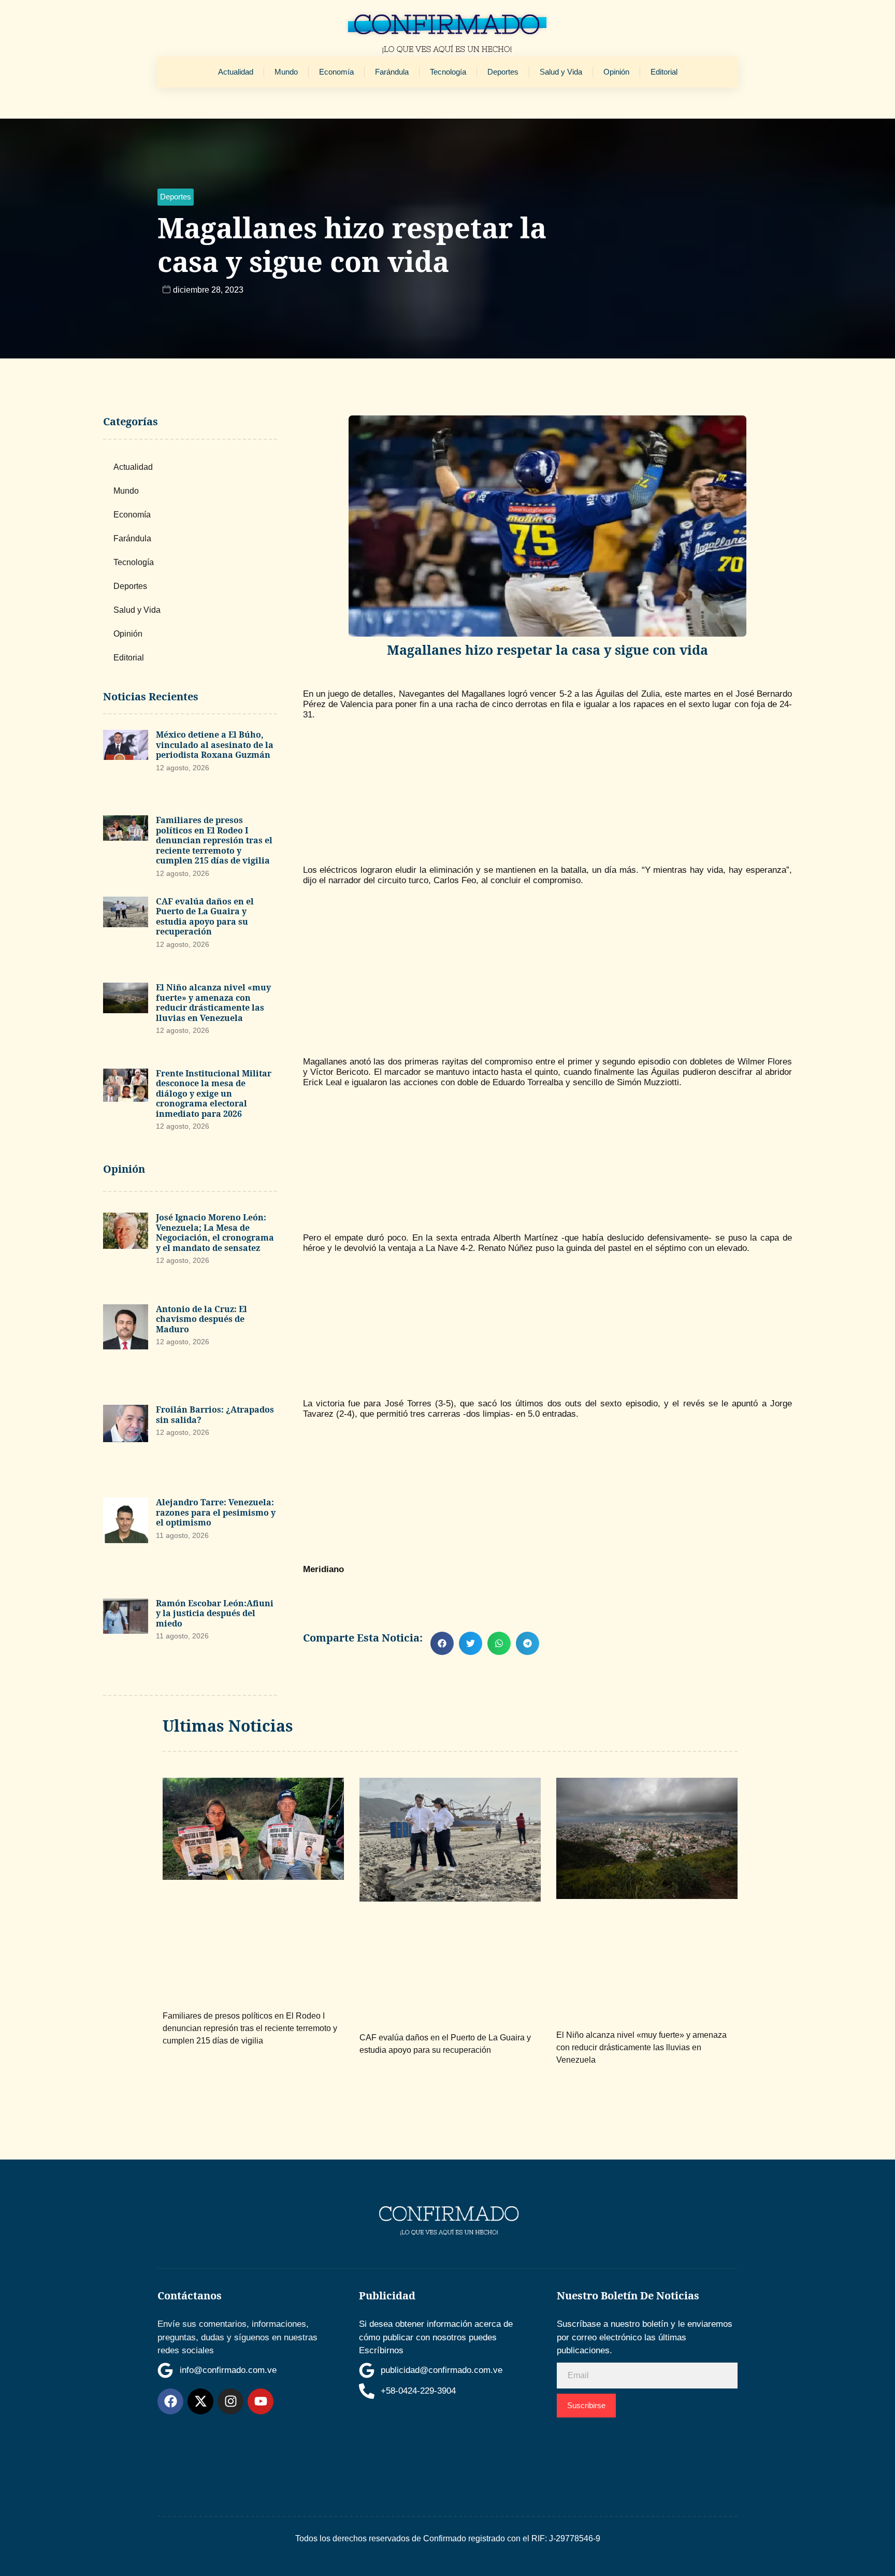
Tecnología (448, 72)
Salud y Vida (561, 72)
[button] (176, 197)
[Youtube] (261, 2401)
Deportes (503, 72)
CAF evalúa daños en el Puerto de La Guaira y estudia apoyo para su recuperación (205, 917)
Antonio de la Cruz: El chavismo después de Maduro (201, 1319)
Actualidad (236, 72)
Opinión (616, 72)
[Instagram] (230, 2401)
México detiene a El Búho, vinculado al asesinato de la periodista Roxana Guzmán (215, 745)
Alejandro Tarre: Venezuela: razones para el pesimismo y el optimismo (216, 1512)
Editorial (664, 72)
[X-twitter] (200, 2401)
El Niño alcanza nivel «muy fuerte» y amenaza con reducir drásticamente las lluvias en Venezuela (213, 1003)
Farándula (392, 72)
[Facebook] (170, 2401)
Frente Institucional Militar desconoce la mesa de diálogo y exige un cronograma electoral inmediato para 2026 (214, 1093)
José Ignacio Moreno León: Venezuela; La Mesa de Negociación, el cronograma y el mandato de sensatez (215, 1233)
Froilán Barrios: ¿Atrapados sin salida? (215, 1415)
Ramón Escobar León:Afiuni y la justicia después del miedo (215, 1613)
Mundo (286, 72)
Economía (336, 72)
